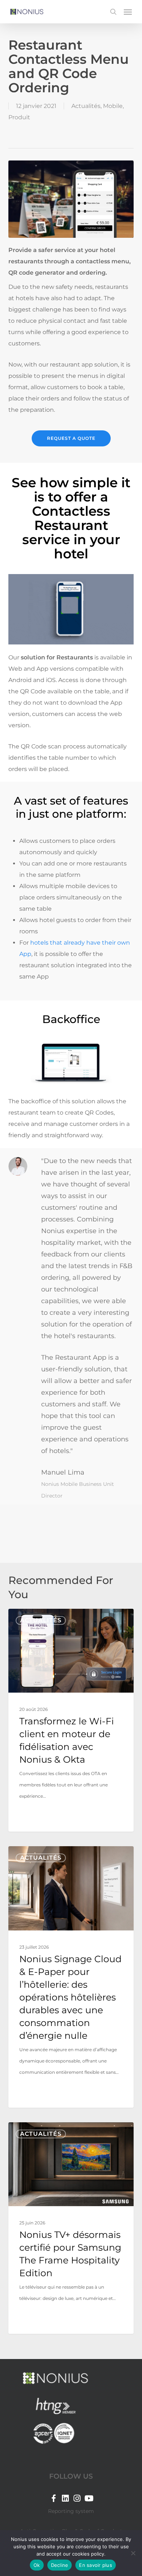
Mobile (113, 106)
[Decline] (133, 2553)
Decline (60, 2565)
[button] (128, 12)
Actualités (86, 106)
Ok (37, 2565)
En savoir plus (96, 2565)
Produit (19, 117)
